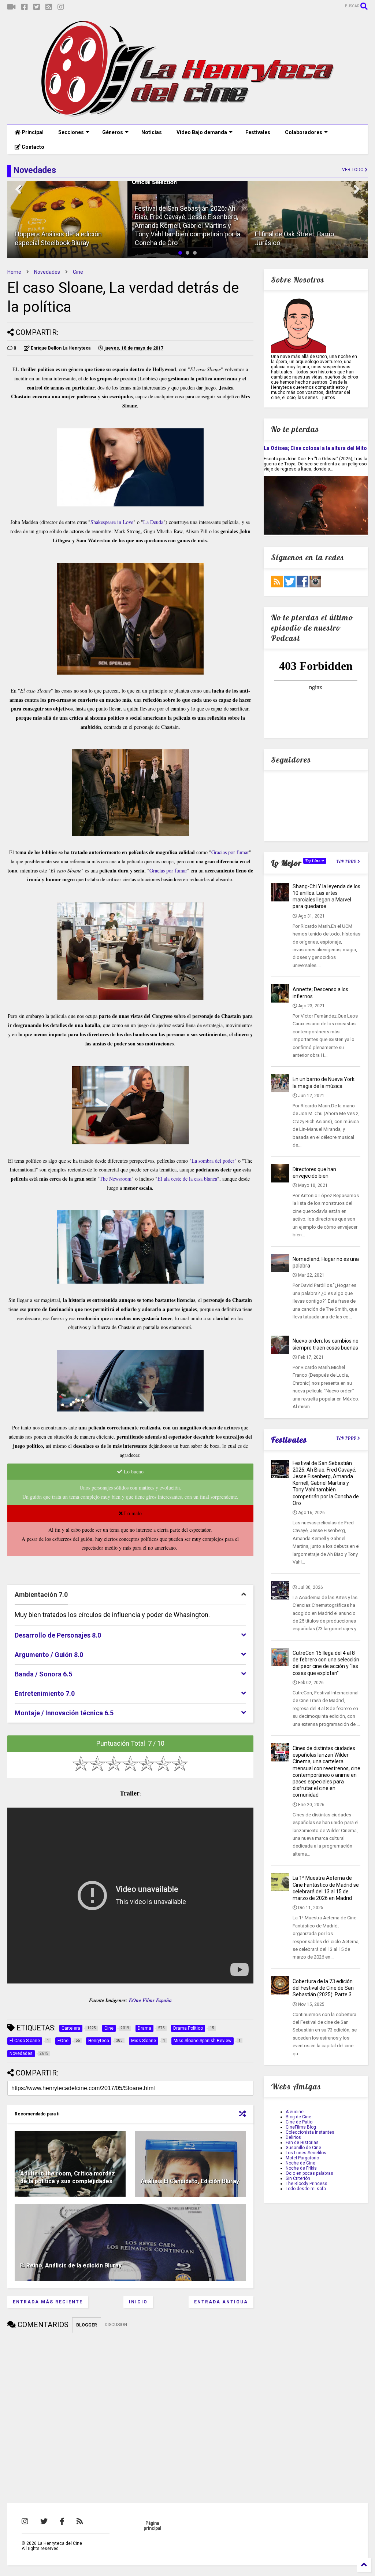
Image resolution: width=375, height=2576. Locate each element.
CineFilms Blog (301, 2127)
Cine (78, 272)
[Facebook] (25, 7)
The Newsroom (116, 1179)
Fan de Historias (302, 2143)
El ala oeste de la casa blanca (187, 1179)
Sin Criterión (298, 2178)
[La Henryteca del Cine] (188, 115)
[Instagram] (61, 7)
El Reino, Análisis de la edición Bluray (71, 2265)
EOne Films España (150, 2000)
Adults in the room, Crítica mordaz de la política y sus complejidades (68, 2177)
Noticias (152, 132)
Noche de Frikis (301, 2168)
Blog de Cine (298, 2117)
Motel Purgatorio (302, 2158)
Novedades (47, 272)
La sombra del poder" (214, 1161)
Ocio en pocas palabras (309, 2173)
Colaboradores (304, 132)
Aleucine (295, 2112)
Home (14, 272)
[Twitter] (37, 7)
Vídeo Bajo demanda (202, 132)
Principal (32, 132)
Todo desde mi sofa (306, 2189)
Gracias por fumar (230, 852)
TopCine (313, 861)
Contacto (32, 147)
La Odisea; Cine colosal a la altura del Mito (315, 448)
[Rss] (49, 7)
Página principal (152, 2526)
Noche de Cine (300, 2163)
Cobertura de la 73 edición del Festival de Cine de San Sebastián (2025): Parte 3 (323, 1988)
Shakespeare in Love (112, 522)
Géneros (113, 132)
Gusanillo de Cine (303, 2148)
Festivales (258, 132)
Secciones (71, 132)
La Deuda (153, 522)
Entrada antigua (221, 2302)
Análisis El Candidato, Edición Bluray (190, 2181)
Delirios (293, 2137)
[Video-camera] (12, 7)
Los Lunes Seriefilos (306, 2153)
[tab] (130, 1595)
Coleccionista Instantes (310, 2132)
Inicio (138, 2302)
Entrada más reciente (48, 2302)
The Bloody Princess (307, 2184)
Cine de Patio (299, 2122)
